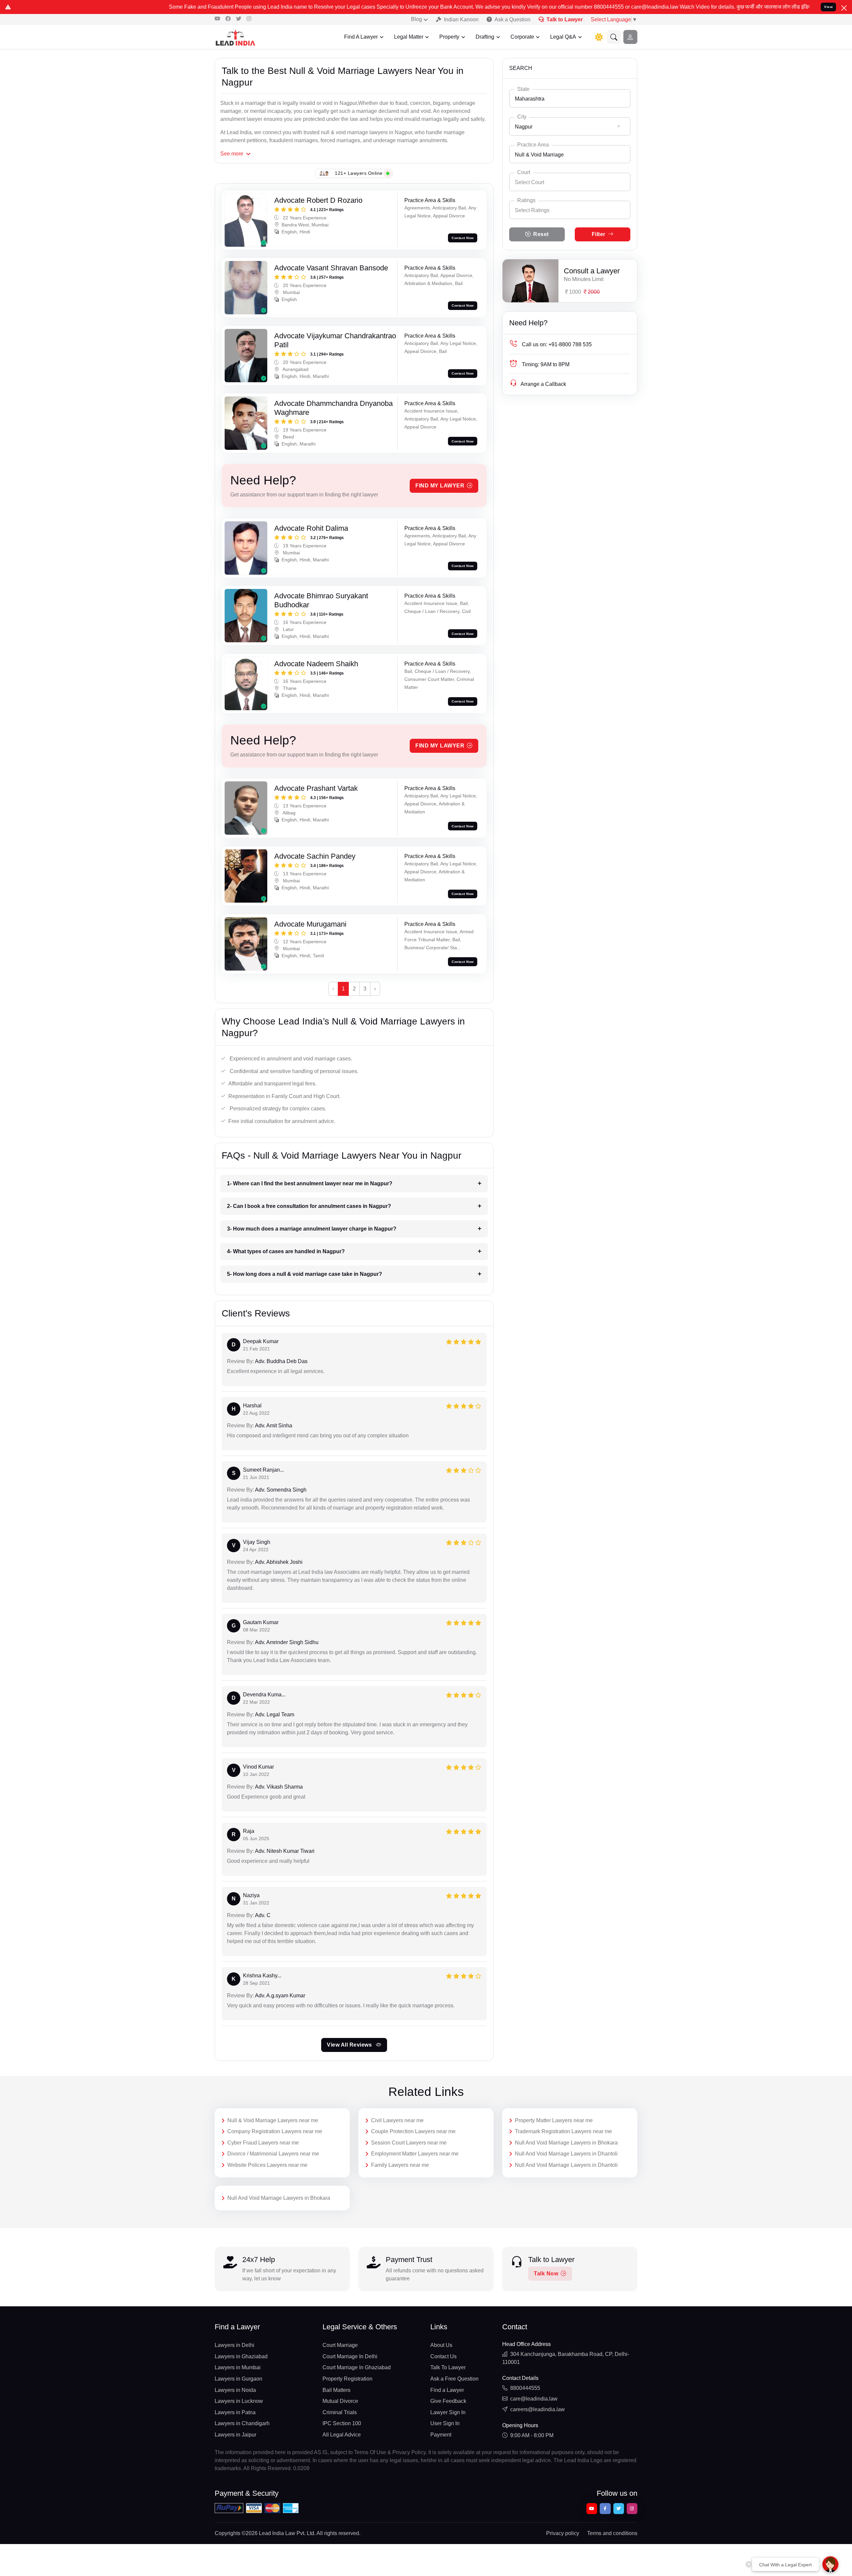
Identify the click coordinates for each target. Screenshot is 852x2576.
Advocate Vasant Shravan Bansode (331, 268)
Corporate (522, 37)
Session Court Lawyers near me (409, 2143)
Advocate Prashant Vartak (316, 788)
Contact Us (443, 2356)
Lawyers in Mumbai (238, 2367)
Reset (541, 234)
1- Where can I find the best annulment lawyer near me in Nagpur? (310, 1183)
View (828, 7)
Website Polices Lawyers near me (267, 2165)
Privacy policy (563, 2533)
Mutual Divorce (340, 2401)
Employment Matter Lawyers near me (415, 2154)
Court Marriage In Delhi (350, 2356)
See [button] (232, 154)
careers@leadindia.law (537, 2409)
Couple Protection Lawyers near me (413, 2131)
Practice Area (533, 145)
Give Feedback (448, 2401)
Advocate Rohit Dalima (311, 528)
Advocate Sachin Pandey (315, 856)
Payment (441, 2435)
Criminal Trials (340, 2412)
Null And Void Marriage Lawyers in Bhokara (566, 2143)
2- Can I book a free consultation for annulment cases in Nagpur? (309, 1206)
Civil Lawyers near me (397, 2120)
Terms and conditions (612, 2533)
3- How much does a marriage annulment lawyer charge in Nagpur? (312, 1229)
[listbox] (570, 210)
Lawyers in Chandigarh (242, 2423)
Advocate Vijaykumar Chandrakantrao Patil (335, 340)
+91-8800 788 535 (557, 344)
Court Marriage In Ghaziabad (357, 2367)
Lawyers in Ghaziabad (241, 2356)
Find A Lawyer (361, 37)
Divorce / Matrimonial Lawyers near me (273, 2154)
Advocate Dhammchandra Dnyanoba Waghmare (333, 408)
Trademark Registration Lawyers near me (563, 2131)
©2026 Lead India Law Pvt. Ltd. (279, 2533)
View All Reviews (350, 2045)
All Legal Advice (342, 2435)
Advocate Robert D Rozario (318, 200)
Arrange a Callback (543, 384)
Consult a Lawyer (592, 271)
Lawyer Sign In (448, 2412)
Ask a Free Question (454, 2379)
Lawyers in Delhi (234, 2345)
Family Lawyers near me (400, 2165)
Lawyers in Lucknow (239, 2401)
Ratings (526, 200)
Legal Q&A (563, 37)
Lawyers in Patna (235, 2412)
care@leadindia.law (534, 2399)
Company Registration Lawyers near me (275, 2131)
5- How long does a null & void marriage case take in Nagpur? (305, 1274)
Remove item (619, 126)
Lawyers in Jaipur (235, 2435)
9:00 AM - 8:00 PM (532, 2435)
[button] (614, 37)
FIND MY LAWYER (440, 486)
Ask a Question (513, 19)
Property (449, 37)
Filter (599, 234)
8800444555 (525, 2388)
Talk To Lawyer (448, 2367)
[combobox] (570, 98)
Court (524, 172)
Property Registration (347, 2379)
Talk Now (546, 2274)
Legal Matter (409, 37)
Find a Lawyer (447, 2390)
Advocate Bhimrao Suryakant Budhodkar (321, 600)
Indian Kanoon (461, 19)
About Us (441, 2345)
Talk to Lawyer (565, 19)
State (523, 89)
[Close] (844, 8)
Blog (417, 19)
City (522, 117)
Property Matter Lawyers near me (554, 2120)
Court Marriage (340, 2345)
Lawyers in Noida (235, 2390)
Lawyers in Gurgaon (238, 2379)
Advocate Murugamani (310, 924)
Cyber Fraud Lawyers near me (263, 2143)
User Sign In (445, 2423)
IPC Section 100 (342, 2423)
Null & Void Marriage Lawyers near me (273, 2120)
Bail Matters (336, 2390)
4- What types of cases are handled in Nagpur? (286, 1251)
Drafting (485, 37)
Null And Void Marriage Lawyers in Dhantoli (566, 2154)
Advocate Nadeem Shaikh (316, 664)
